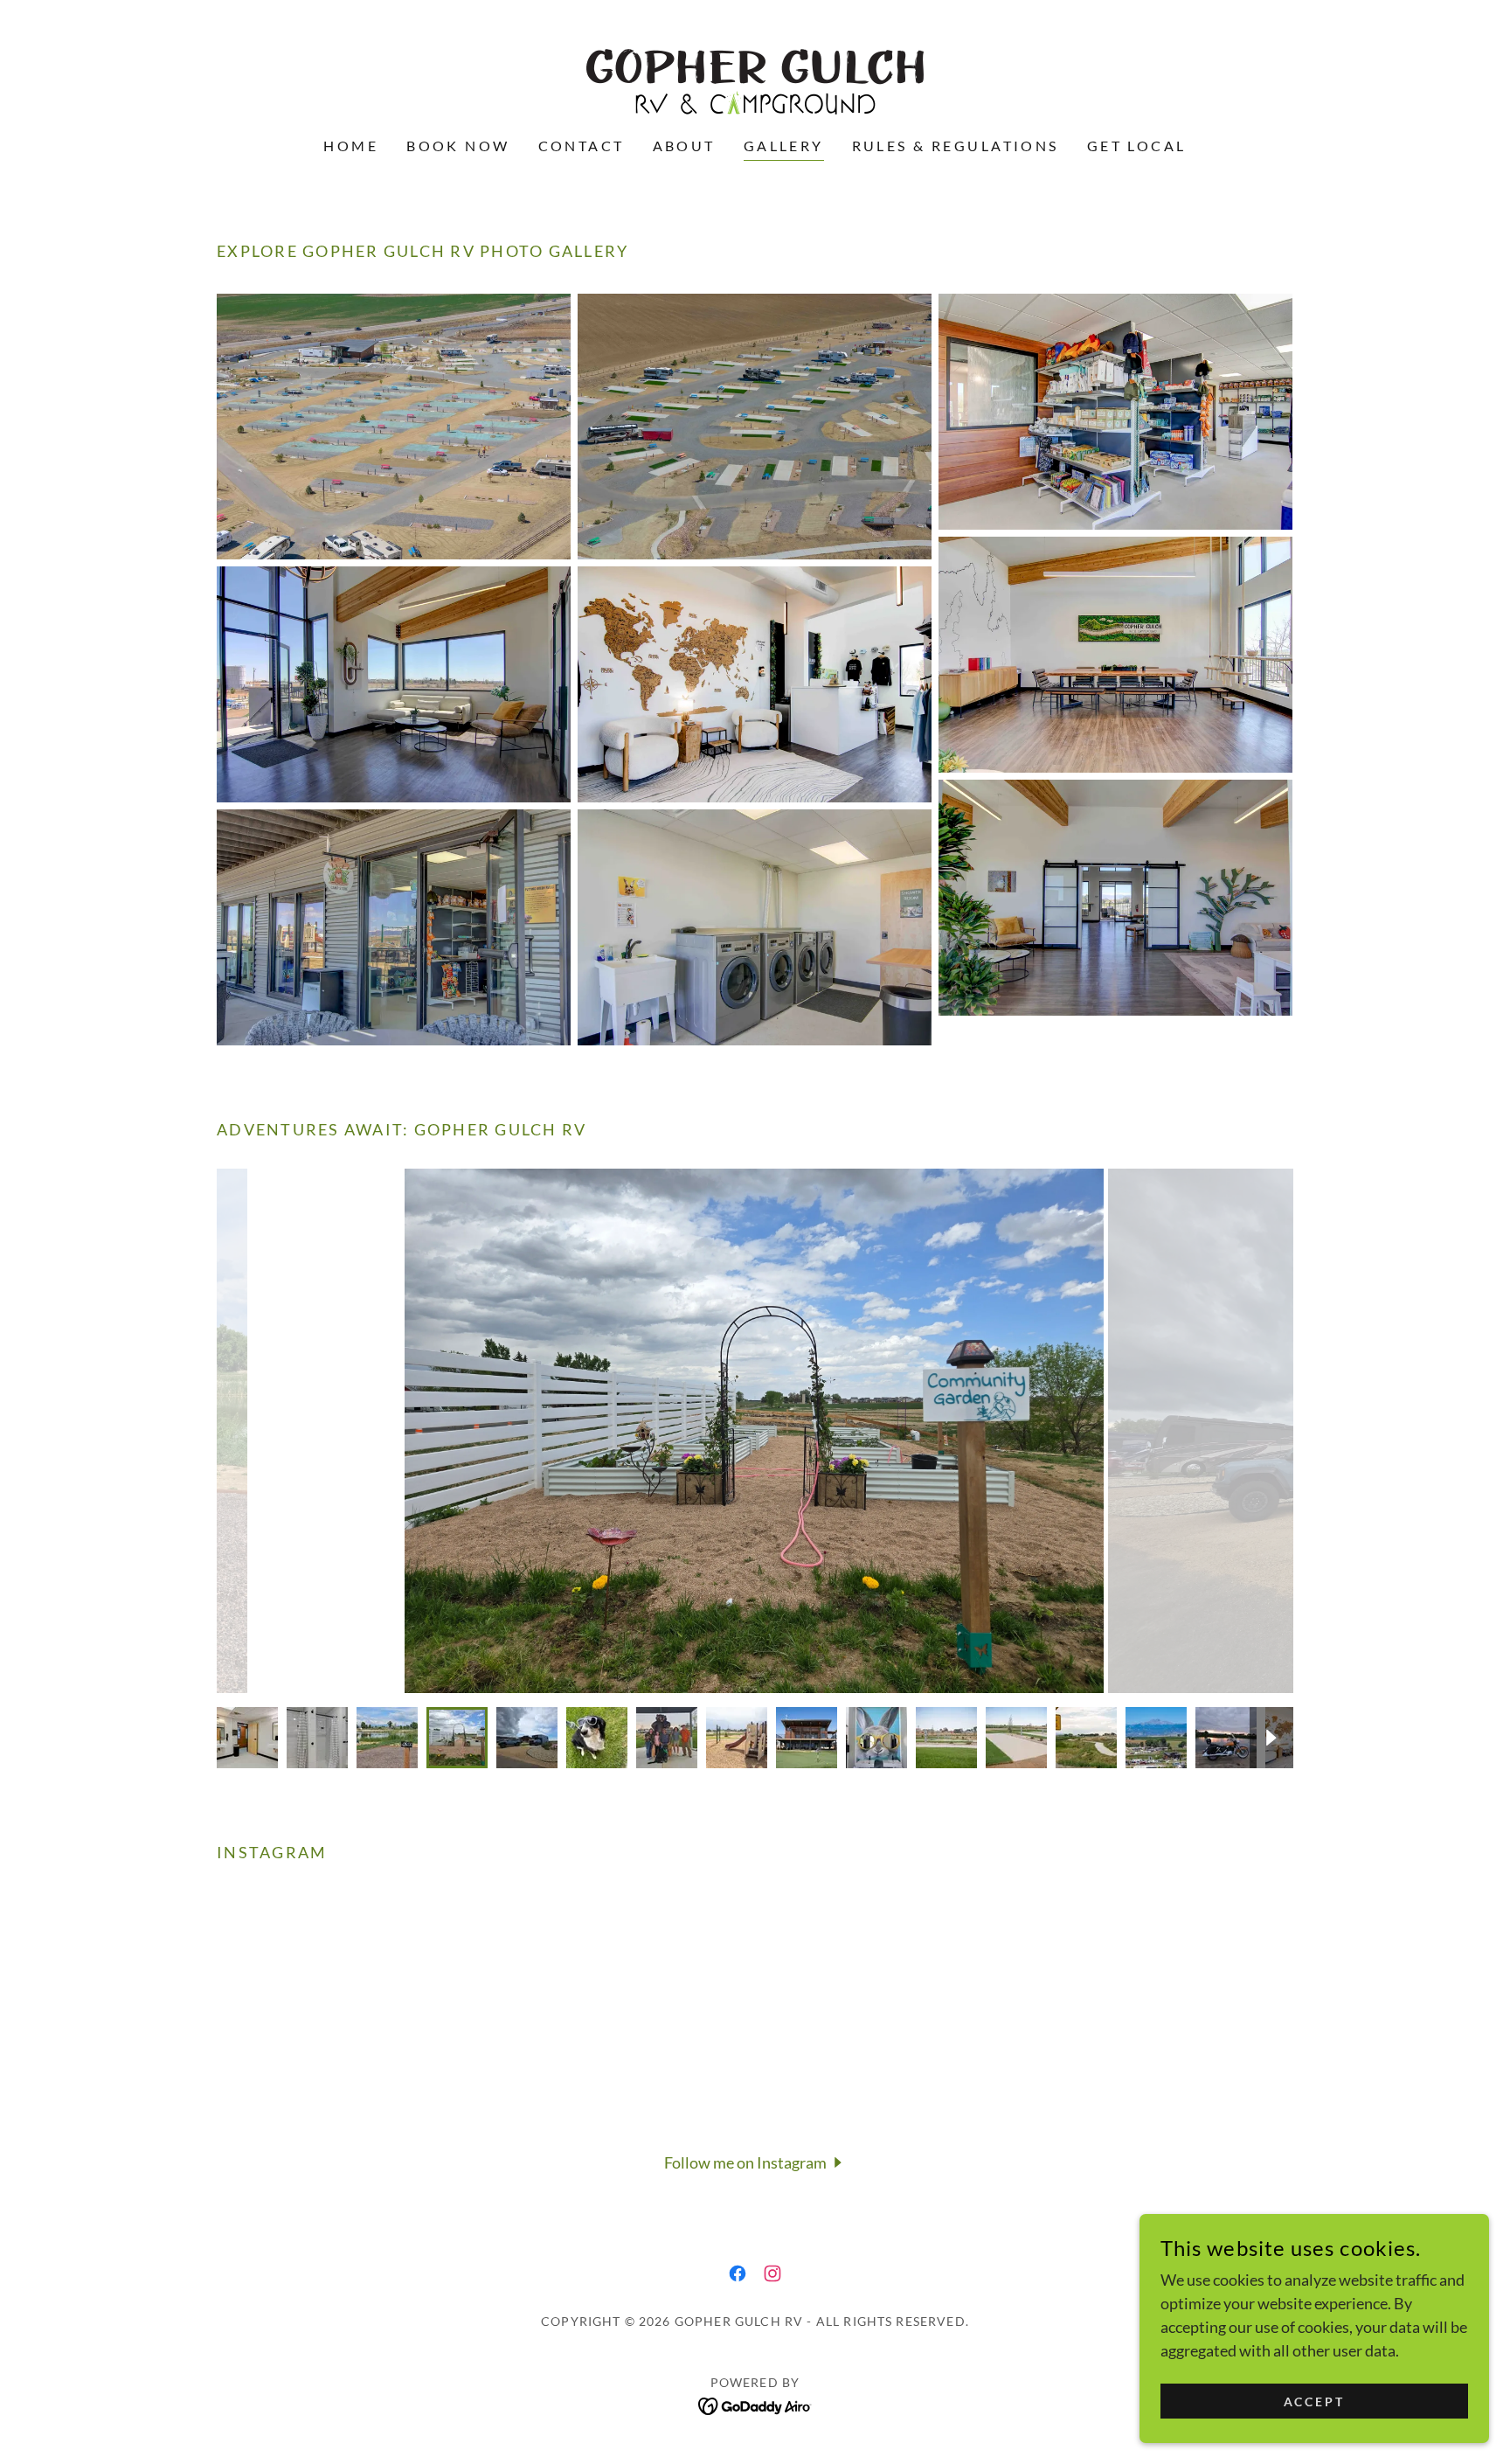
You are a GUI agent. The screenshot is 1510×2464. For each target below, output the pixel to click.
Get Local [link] (1137, 146)
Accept (1315, 2402)
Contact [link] (582, 146)
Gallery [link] (784, 146)
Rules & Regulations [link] (956, 146)
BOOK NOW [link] (458, 146)
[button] (755, 2162)
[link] (755, 80)
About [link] (684, 146)
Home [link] (351, 146)
